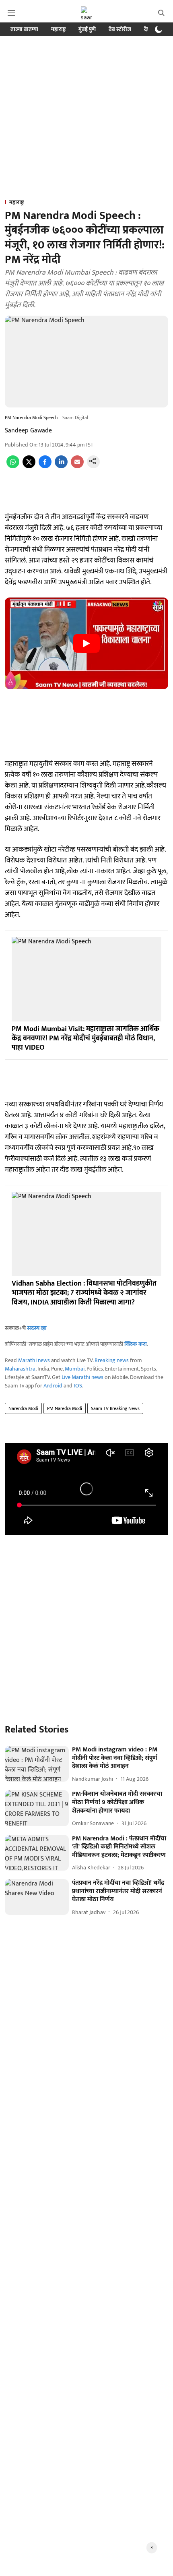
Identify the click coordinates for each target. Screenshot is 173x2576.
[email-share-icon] (77, 466)
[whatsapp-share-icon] (13, 466)
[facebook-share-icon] (45, 466)
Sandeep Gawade (28, 431)
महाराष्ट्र (58, 29)
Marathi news (34, 1360)
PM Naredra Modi (65, 1408)
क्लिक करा (136, 1344)
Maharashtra (20, 1369)
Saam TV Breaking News (115, 1408)
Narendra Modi (23, 1408)
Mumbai (75, 1369)
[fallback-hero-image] (37, 1764)
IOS (78, 1386)
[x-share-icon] (29, 466)
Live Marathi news (82, 1377)
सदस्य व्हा (37, 1328)
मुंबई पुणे (87, 29)
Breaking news (112, 1360)
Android (53, 1386)
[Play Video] (86, 643)
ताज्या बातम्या (24, 29)
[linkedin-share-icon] (61, 466)
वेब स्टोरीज (120, 29)
